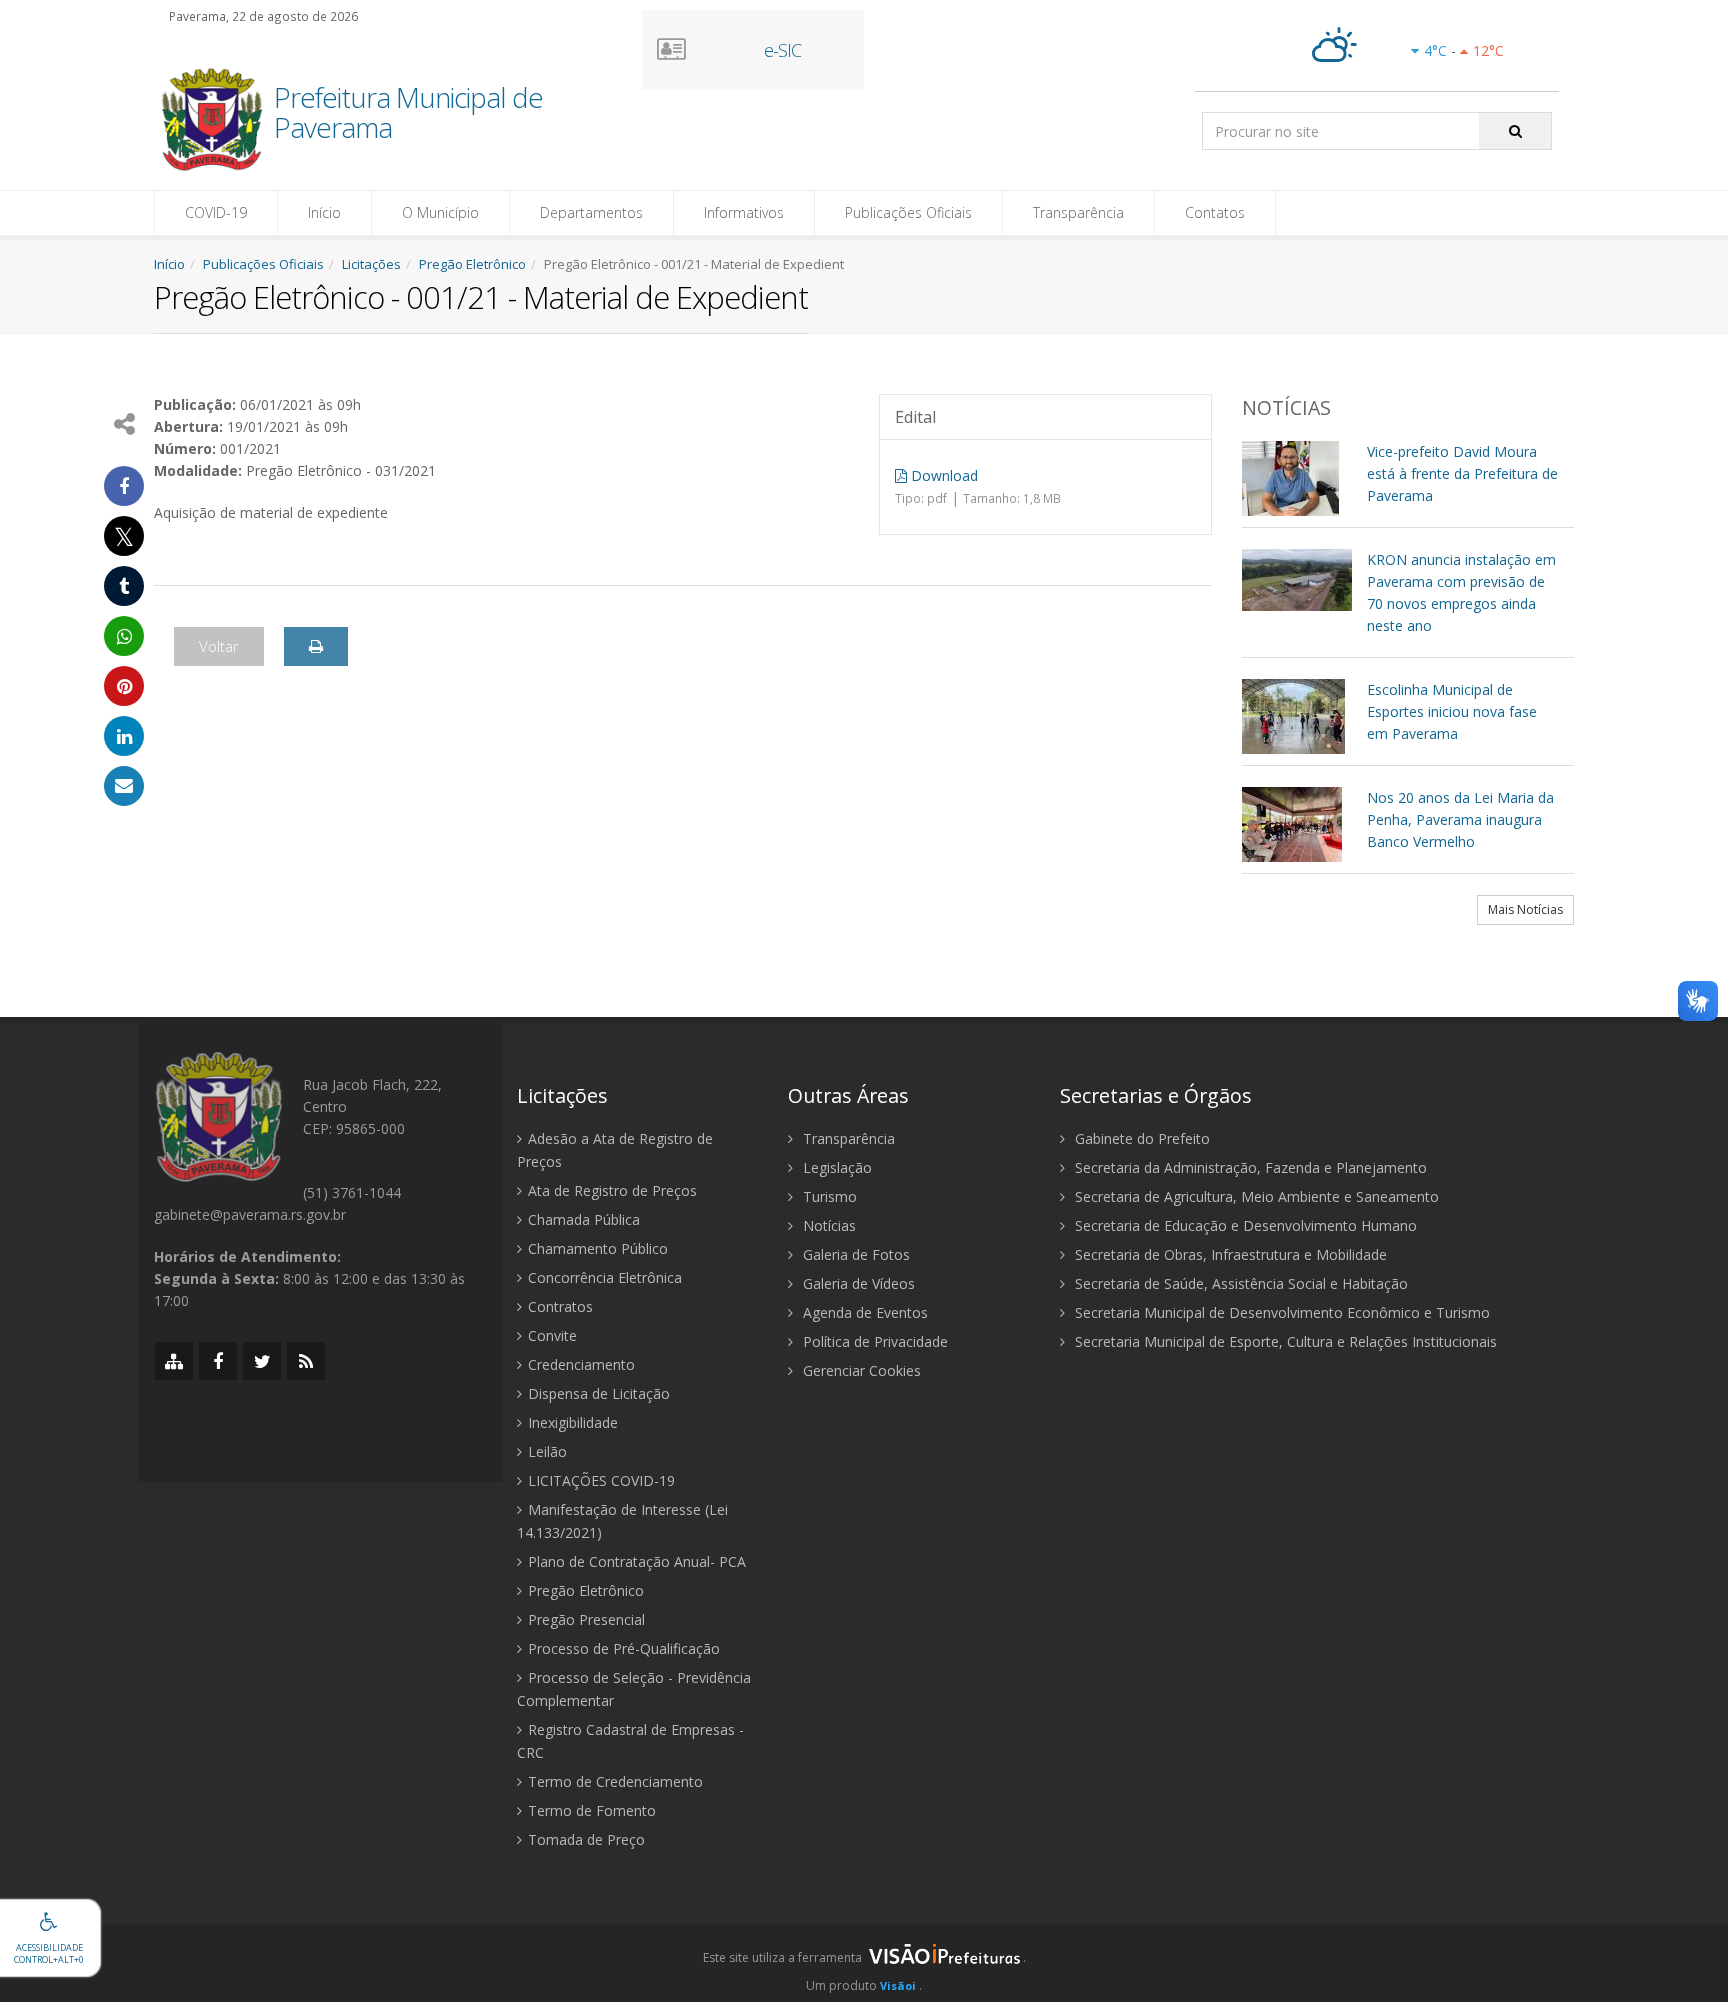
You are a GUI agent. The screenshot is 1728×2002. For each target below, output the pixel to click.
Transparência (1078, 212)
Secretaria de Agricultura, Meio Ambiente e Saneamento (1255, 1196)
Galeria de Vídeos (857, 1283)
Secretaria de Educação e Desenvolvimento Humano (1244, 1225)
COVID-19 (216, 212)
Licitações (371, 264)
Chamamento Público (598, 1248)
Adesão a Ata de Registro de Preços (615, 1150)
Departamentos (591, 212)
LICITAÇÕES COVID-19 (601, 1480)
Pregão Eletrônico (472, 264)
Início (324, 212)
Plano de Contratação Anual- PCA (637, 1561)
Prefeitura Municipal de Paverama (408, 114)
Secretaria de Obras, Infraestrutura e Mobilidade (1229, 1254)
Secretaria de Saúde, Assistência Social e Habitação (1239, 1283)
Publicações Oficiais (908, 212)
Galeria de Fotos (854, 1254)
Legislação (835, 1167)
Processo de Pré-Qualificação (624, 1648)
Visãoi (898, 1985)
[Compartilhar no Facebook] (124, 486)
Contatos (1215, 212)
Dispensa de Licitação (599, 1393)
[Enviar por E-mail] (124, 786)
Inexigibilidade (573, 1422)
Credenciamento (581, 1364)
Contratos (560, 1306)
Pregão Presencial (586, 1619)
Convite (552, 1335)
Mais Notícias (1525, 909)
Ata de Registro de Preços (612, 1190)
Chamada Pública (584, 1219)
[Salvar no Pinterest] (124, 686)
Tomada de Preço (586, 1839)
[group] (864, 1963)
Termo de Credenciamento (615, 1781)
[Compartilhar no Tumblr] (124, 586)
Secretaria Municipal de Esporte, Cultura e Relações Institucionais (1284, 1341)
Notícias (827, 1225)
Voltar (219, 646)
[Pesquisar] (1515, 131)
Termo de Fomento (592, 1810)
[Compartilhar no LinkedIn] (124, 736)
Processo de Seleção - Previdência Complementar (634, 1689)
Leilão (547, 1451)
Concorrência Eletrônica (605, 1277)
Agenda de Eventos (863, 1312)
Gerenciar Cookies (860, 1370)
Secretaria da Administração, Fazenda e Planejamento (1249, 1167)
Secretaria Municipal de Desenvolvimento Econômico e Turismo (1280, 1312)
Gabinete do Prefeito (1140, 1138)
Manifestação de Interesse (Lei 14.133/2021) (622, 1521)
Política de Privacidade (873, 1341)
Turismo (828, 1196)
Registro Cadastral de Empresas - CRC (630, 1741)
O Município (440, 212)
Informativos (744, 212)
